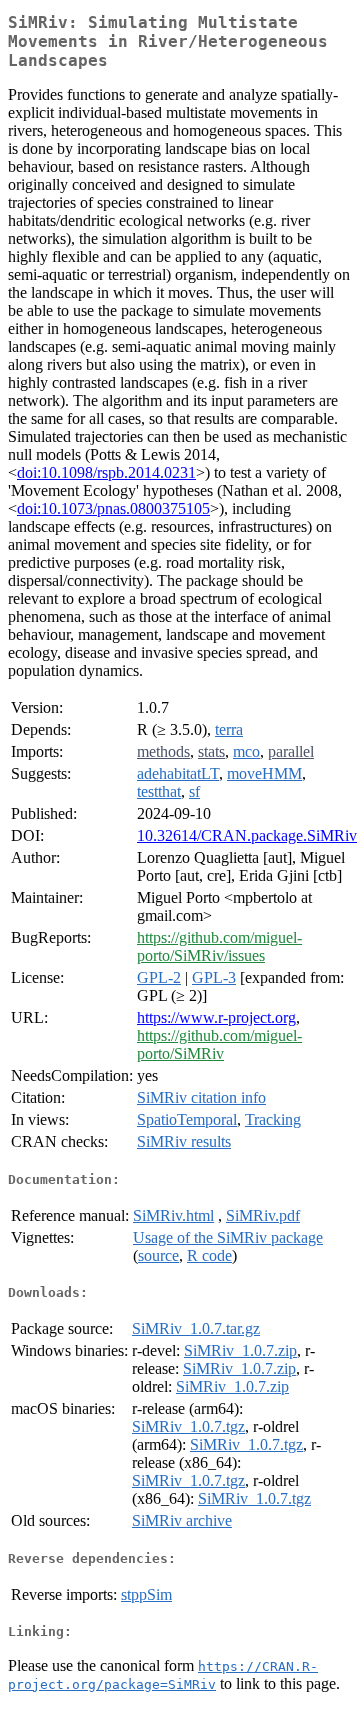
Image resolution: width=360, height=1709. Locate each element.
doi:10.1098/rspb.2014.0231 (106, 472)
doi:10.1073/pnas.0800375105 (113, 508)
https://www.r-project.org (216, 1017)
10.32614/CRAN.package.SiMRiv (247, 835)
